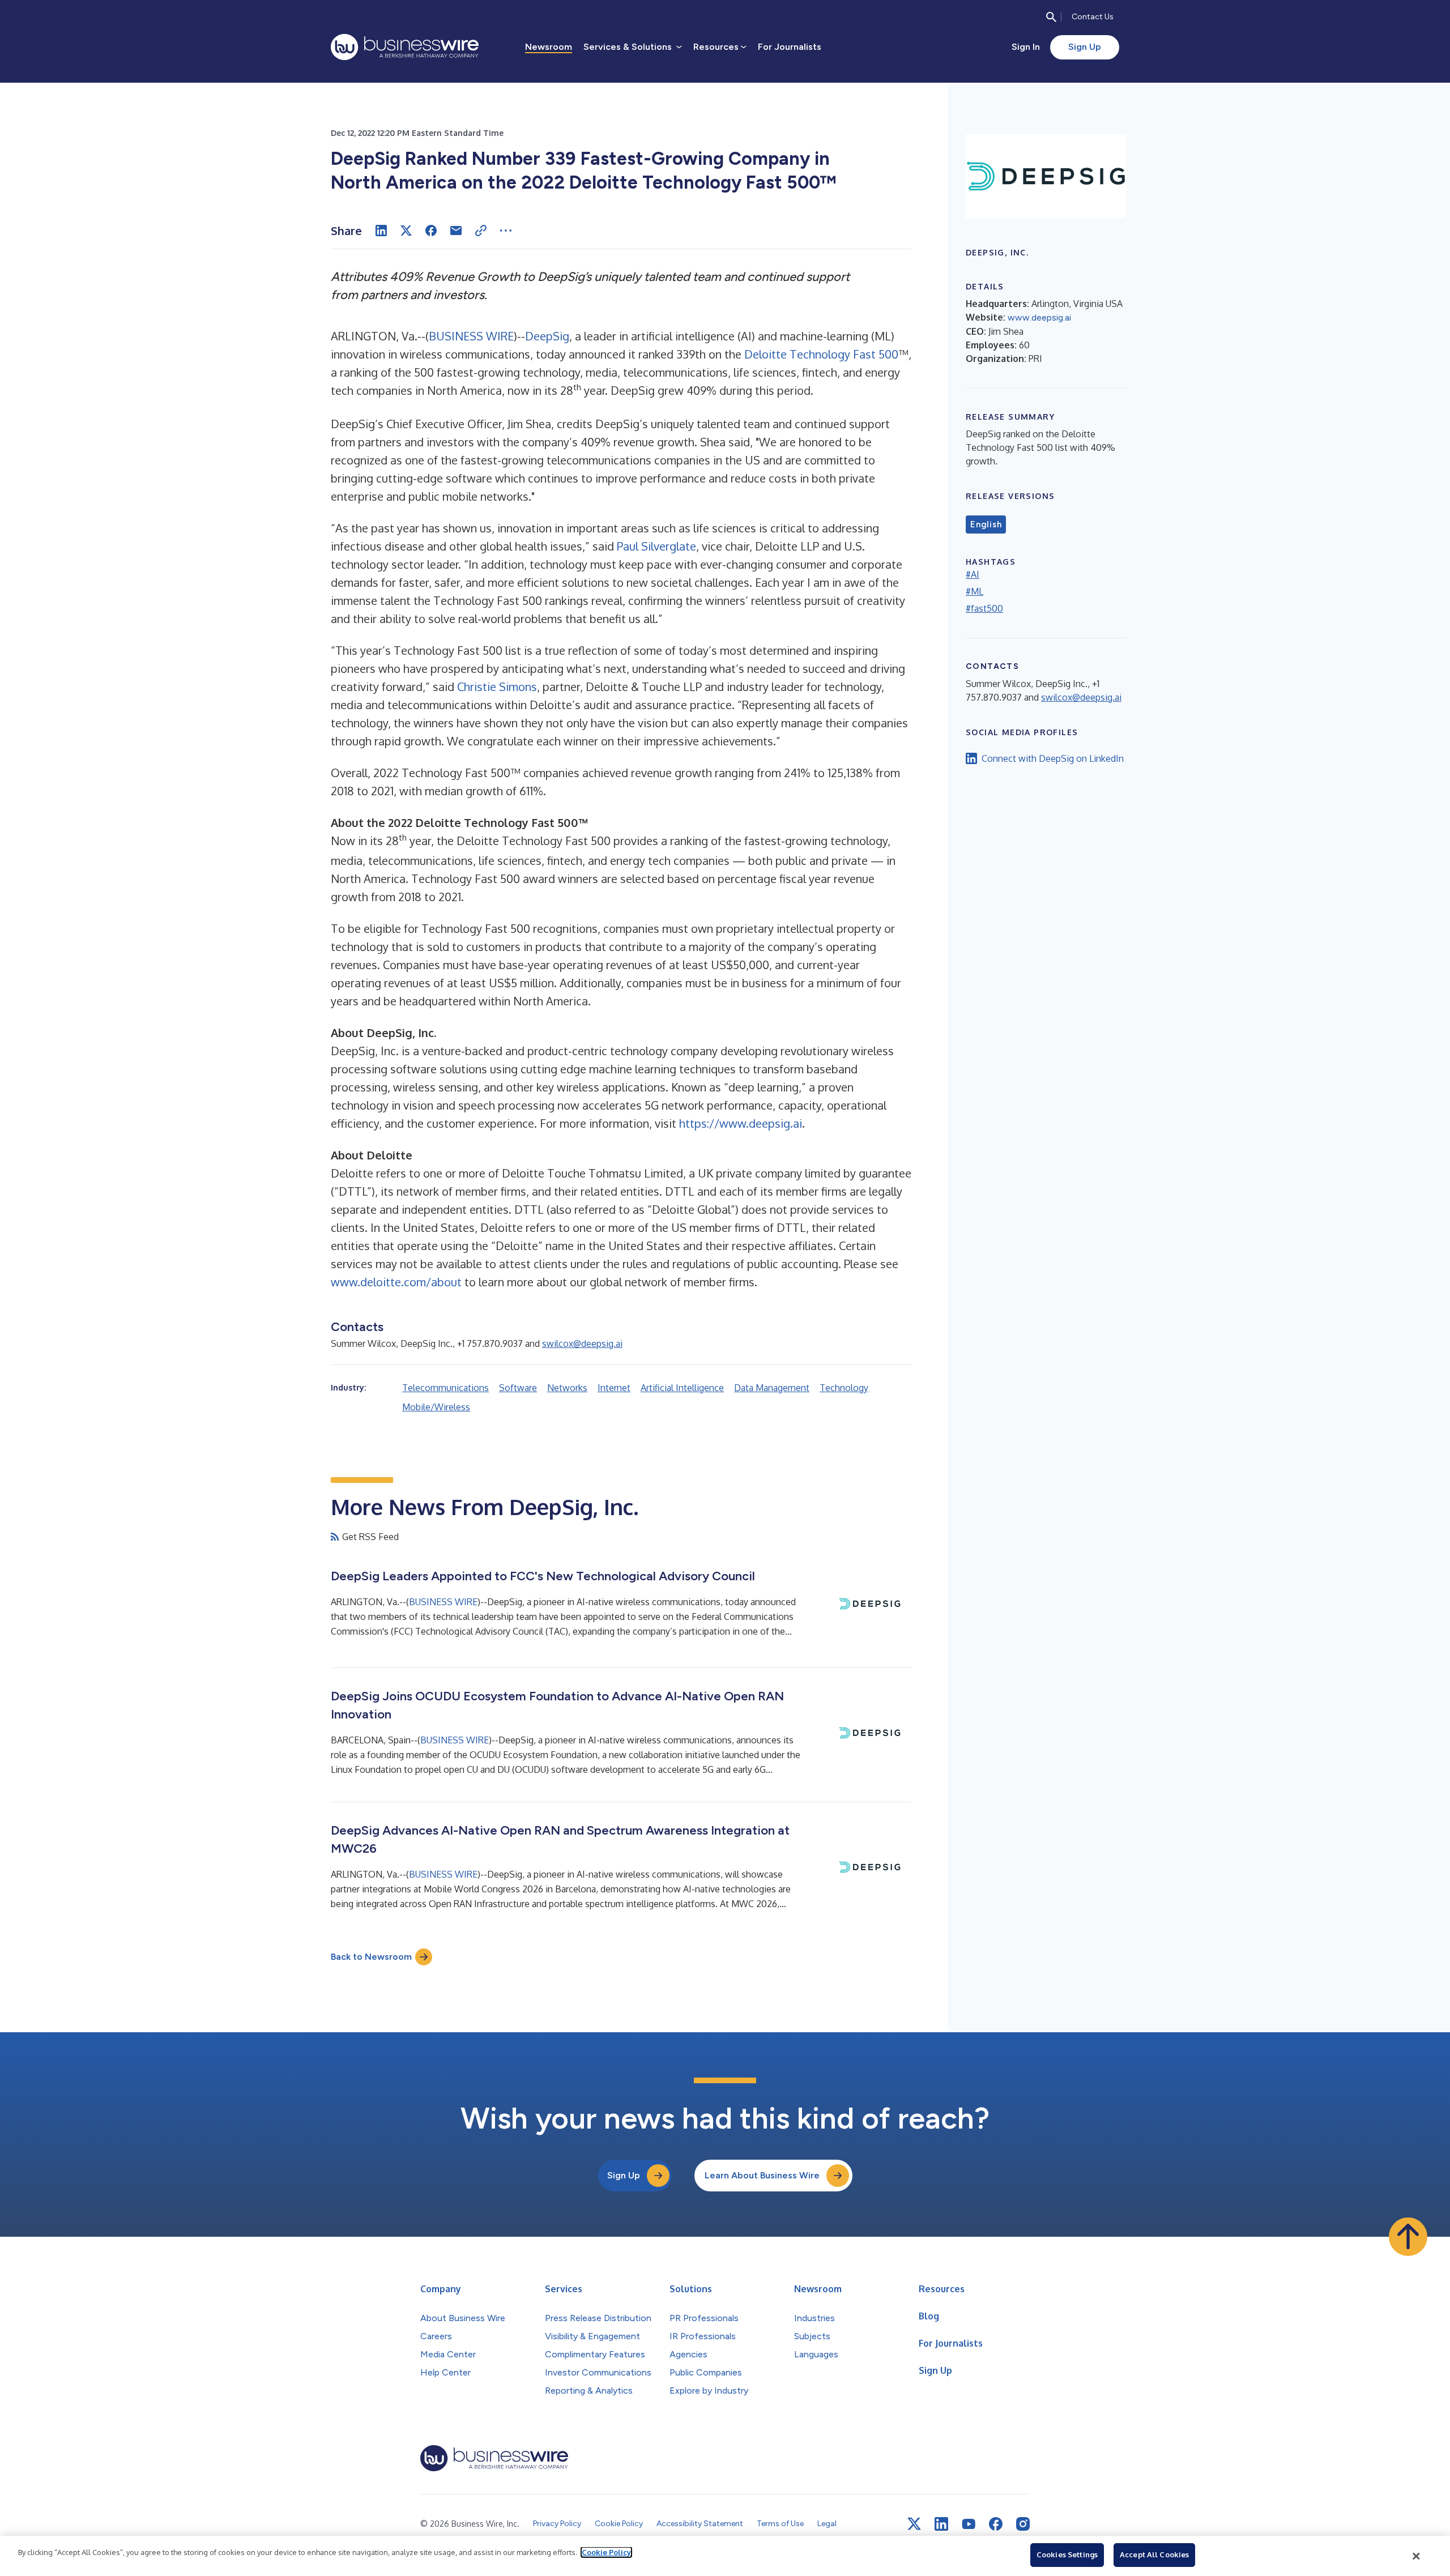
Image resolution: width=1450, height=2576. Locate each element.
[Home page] (405, 47)
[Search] (1051, 17)
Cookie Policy (606, 2552)
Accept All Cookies (1154, 2554)
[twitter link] (914, 2524)
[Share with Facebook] (431, 231)
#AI (973, 574)
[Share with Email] (456, 231)
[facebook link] (996, 2524)
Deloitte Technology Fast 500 (821, 354)
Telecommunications (445, 1388)
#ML (975, 591)
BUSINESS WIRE (471, 336)
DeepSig (547, 336)
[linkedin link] (941, 2524)
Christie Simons (497, 686)
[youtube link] (969, 2524)
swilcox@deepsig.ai (582, 1344)
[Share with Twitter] (406, 231)
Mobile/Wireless (436, 1407)
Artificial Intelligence (682, 1388)
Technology (844, 1388)
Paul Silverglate (656, 546)
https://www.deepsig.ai (741, 1123)
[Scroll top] (1408, 2237)
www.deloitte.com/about (396, 1282)
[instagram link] (1023, 2524)
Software (518, 1388)
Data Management (772, 1388)
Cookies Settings (1067, 2554)
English (986, 524)
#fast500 (984, 608)
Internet (614, 1388)
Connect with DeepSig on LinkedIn (1053, 758)
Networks (567, 1388)
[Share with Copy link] (481, 231)
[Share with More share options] (506, 231)
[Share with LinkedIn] (381, 231)
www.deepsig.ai (1039, 317)
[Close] (1417, 2556)
